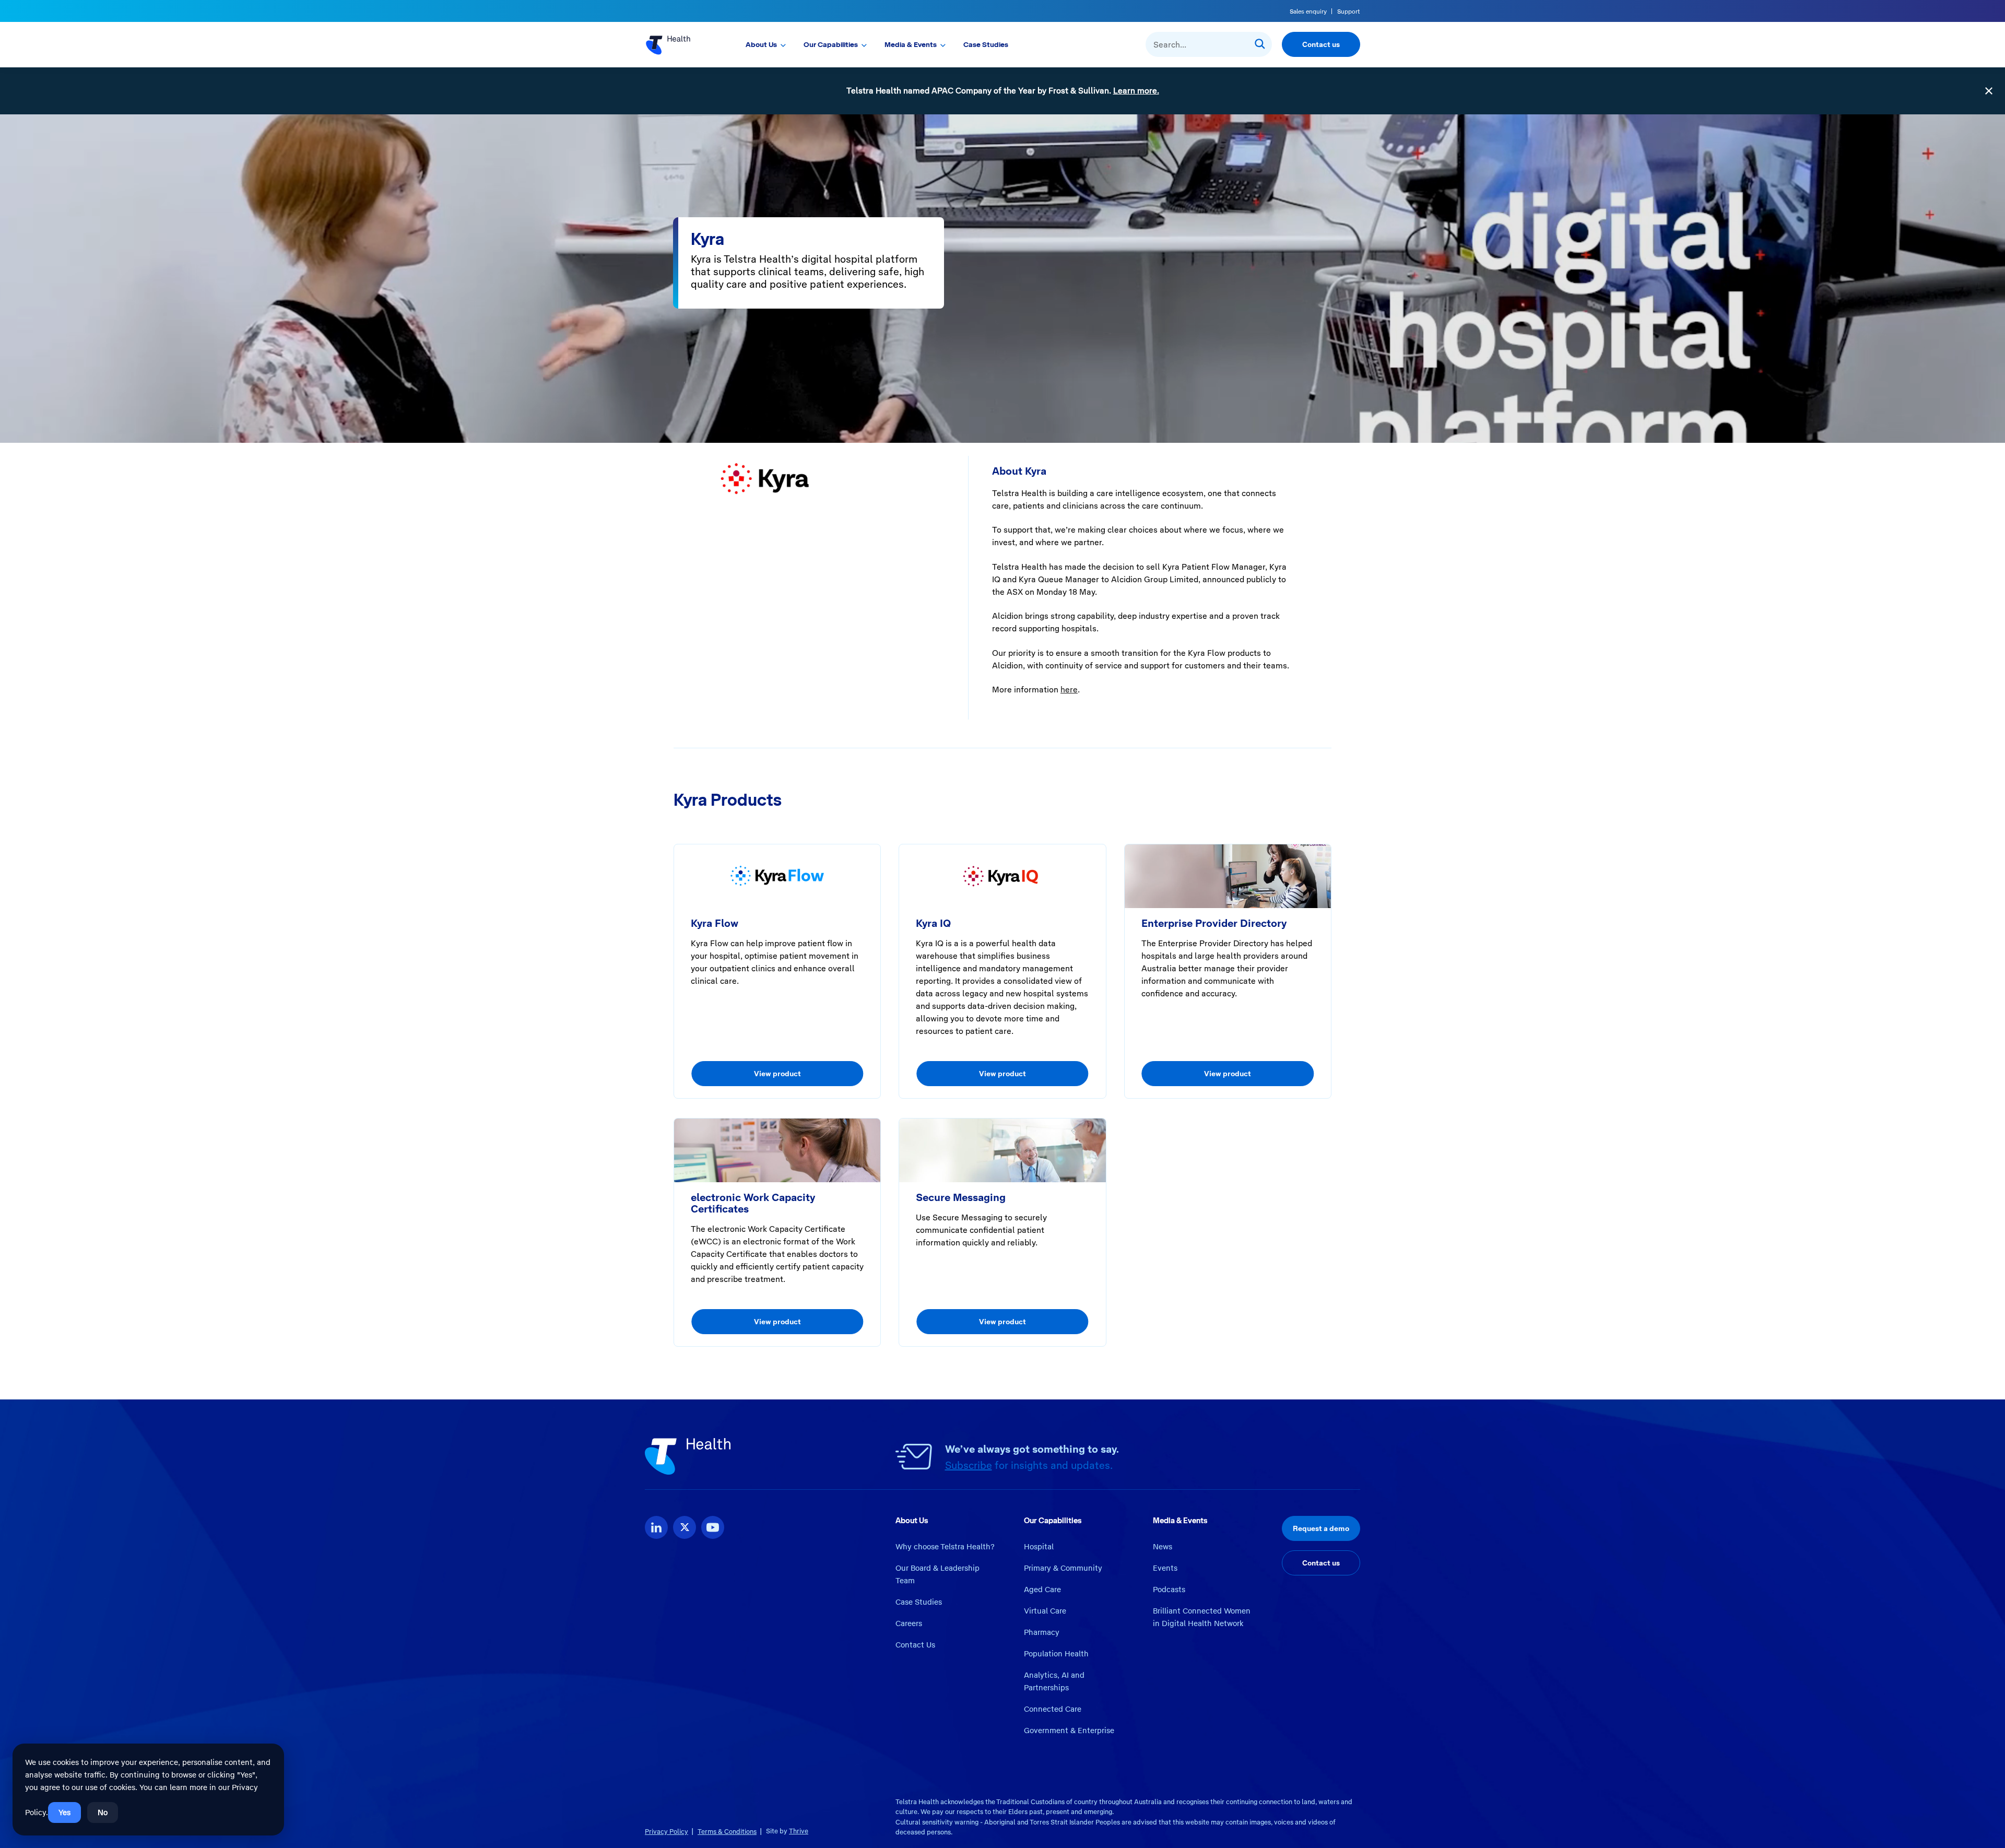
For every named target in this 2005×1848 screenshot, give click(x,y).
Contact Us (915, 1645)
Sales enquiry (1308, 11)
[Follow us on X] (685, 1527)
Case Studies (986, 44)
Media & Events (911, 44)
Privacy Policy (667, 1832)
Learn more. (1136, 91)
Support (1349, 11)
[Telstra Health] (680, 44)
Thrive (799, 1831)
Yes (64, 1812)
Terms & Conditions (727, 1832)
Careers (909, 1623)
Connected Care (1053, 1709)
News (1163, 1547)
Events (1165, 1568)
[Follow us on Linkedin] (656, 1527)
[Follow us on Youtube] (713, 1527)
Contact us (1321, 44)
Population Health (1056, 1654)
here (1069, 690)
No (103, 1812)
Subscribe (969, 1465)
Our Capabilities (831, 44)
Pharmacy (1042, 1632)
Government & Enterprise (1069, 1731)
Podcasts (1169, 1590)
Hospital (1039, 1547)
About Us (761, 44)
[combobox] (1209, 44)
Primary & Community (1063, 1568)
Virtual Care (1045, 1611)
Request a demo (1321, 1528)
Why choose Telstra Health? (945, 1547)
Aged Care (1042, 1590)
